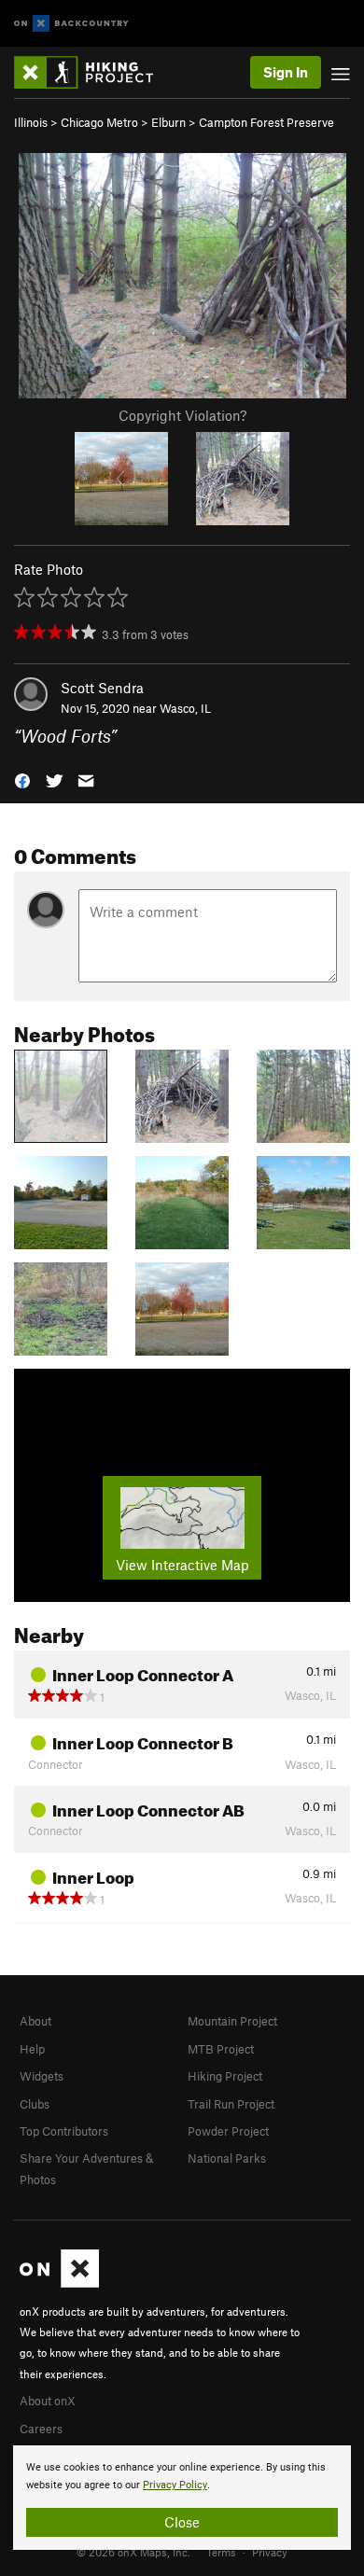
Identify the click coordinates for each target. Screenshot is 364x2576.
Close (182, 2522)
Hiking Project (225, 2076)
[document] (182, 2498)
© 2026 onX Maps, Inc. (133, 2552)
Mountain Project (232, 2021)
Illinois (31, 122)
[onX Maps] (59, 2283)
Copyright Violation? (182, 415)
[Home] (93, 72)
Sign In (286, 72)
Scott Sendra (102, 688)
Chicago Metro (99, 122)
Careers (41, 2429)
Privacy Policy (175, 2485)
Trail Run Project (231, 2104)
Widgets (42, 2076)
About (35, 2021)
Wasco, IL (185, 708)
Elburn (168, 122)
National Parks (227, 2158)
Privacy (270, 2552)
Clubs (35, 2104)
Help (32, 2049)
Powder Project (228, 2131)
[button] (22, 780)
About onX (48, 2401)
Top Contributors (64, 2131)
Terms (221, 2552)
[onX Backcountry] (71, 24)
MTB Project (221, 2049)
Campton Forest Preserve (266, 122)
